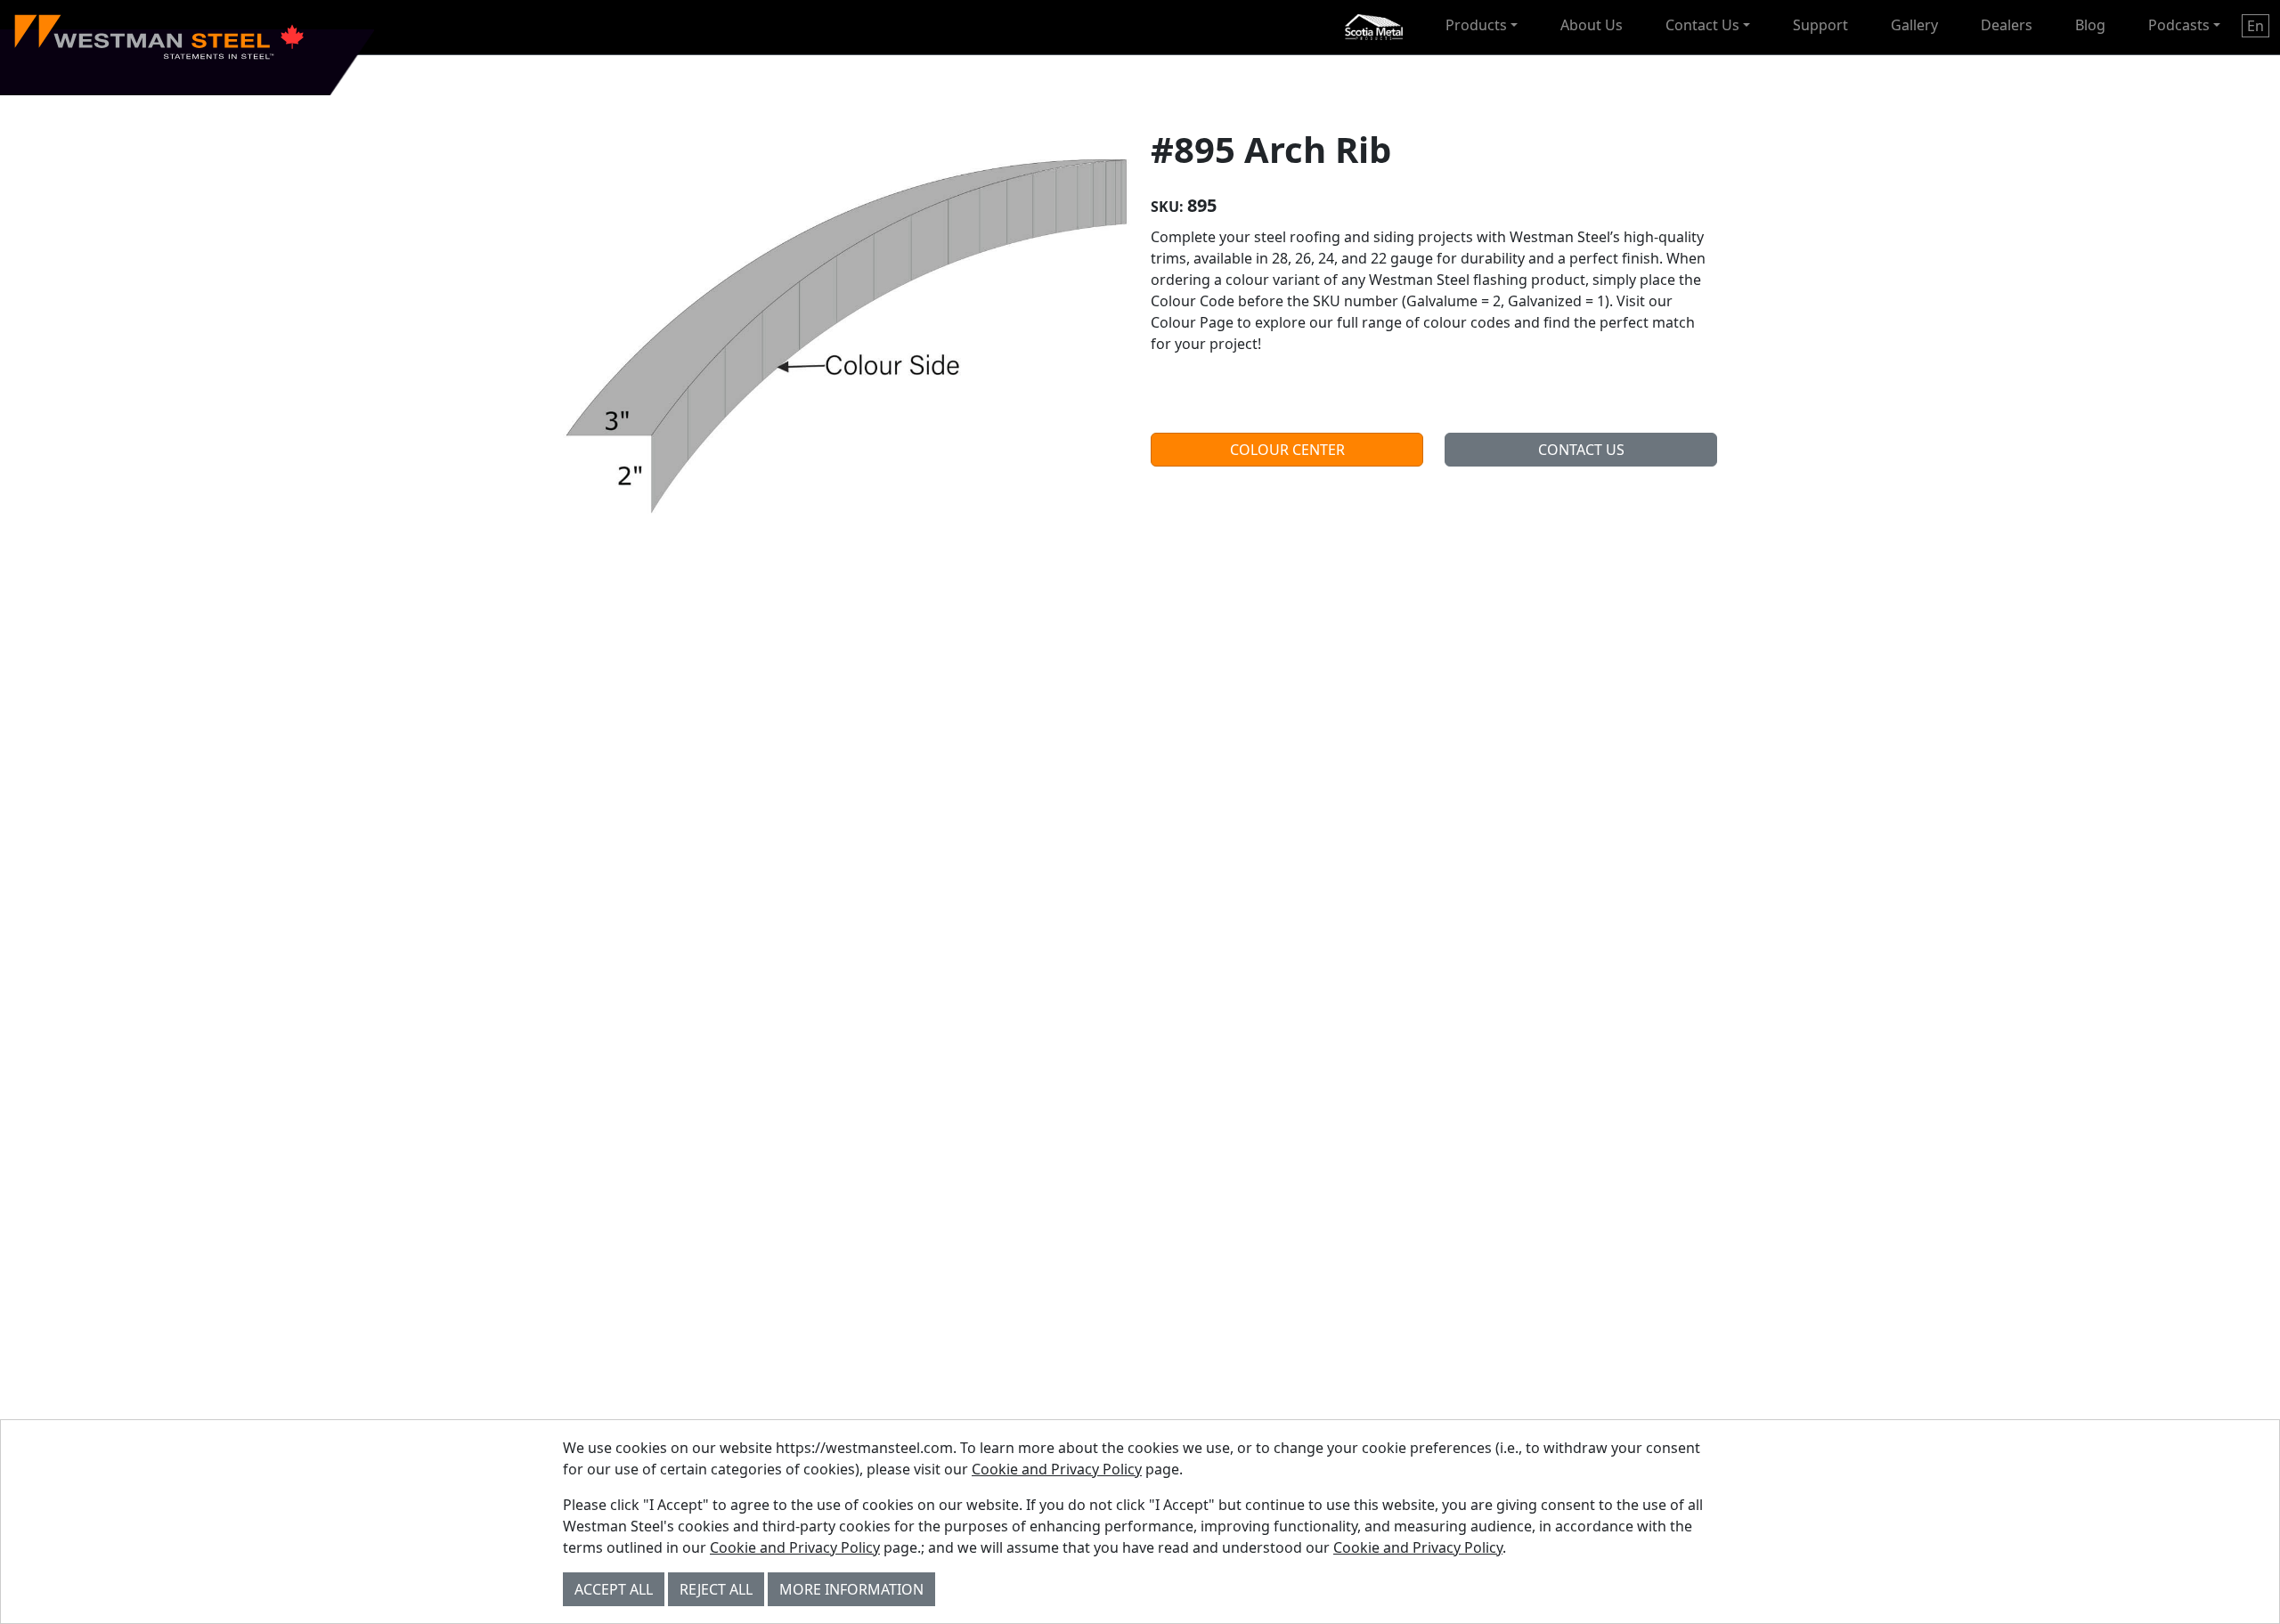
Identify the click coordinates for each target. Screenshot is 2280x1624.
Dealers (2007, 25)
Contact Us (1702, 25)
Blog (2090, 25)
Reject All (716, 1589)
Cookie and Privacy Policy (1057, 1469)
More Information (851, 1589)
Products (1476, 25)
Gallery (1914, 25)
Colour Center (1287, 450)
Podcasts (2179, 25)
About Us (1592, 25)
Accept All (614, 1589)
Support (1820, 25)
